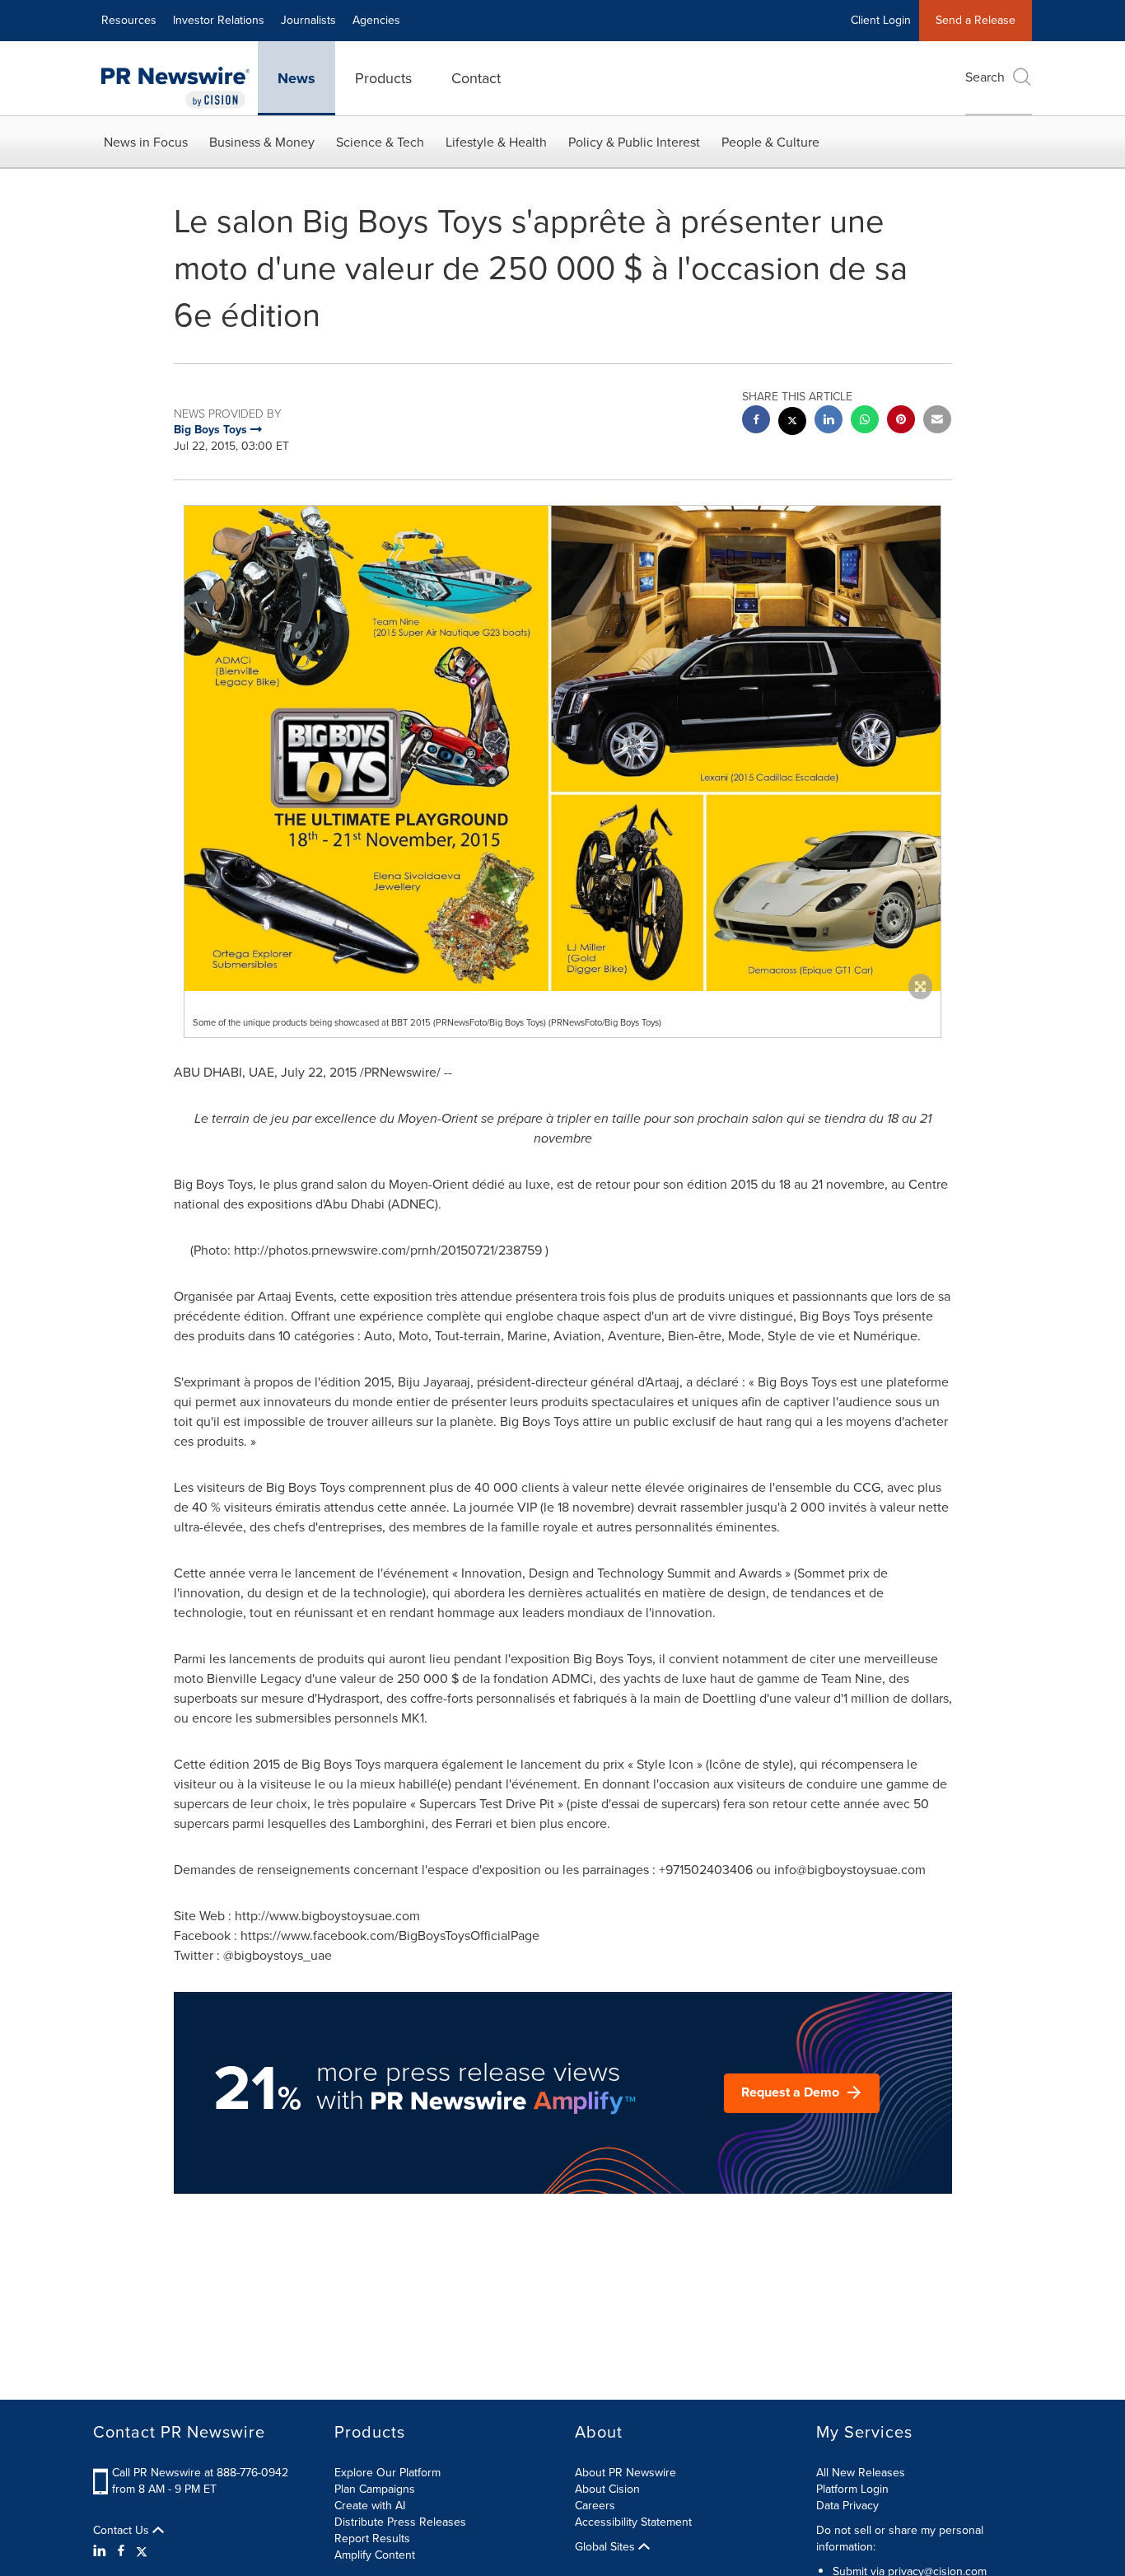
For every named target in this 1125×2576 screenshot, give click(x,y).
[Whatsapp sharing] (865, 421)
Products (383, 78)
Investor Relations (219, 20)
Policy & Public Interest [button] (634, 142)
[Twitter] (142, 2551)
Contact (476, 78)
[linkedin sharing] (829, 421)
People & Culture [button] (770, 142)
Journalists (308, 20)
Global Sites (607, 2547)
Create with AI (370, 2506)
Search (985, 77)
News (296, 78)
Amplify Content (375, 2555)
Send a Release (976, 20)
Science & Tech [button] (380, 142)
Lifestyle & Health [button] (496, 142)
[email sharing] (937, 421)
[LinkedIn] (102, 2551)
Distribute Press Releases (400, 2522)
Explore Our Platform (387, 2473)
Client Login (881, 20)
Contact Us (123, 2531)
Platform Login (852, 2489)
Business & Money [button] (262, 142)
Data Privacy (847, 2506)
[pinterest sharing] (901, 421)
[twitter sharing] (792, 423)
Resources (129, 20)
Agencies (376, 20)
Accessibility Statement (633, 2522)
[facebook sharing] (756, 421)
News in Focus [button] (146, 142)
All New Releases (861, 2473)
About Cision (607, 2489)
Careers (595, 2506)
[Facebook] (121, 2551)
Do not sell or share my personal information (900, 2539)
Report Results (372, 2539)
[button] (562, 748)
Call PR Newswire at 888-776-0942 (200, 2473)
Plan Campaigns (375, 2489)
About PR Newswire (626, 2473)
